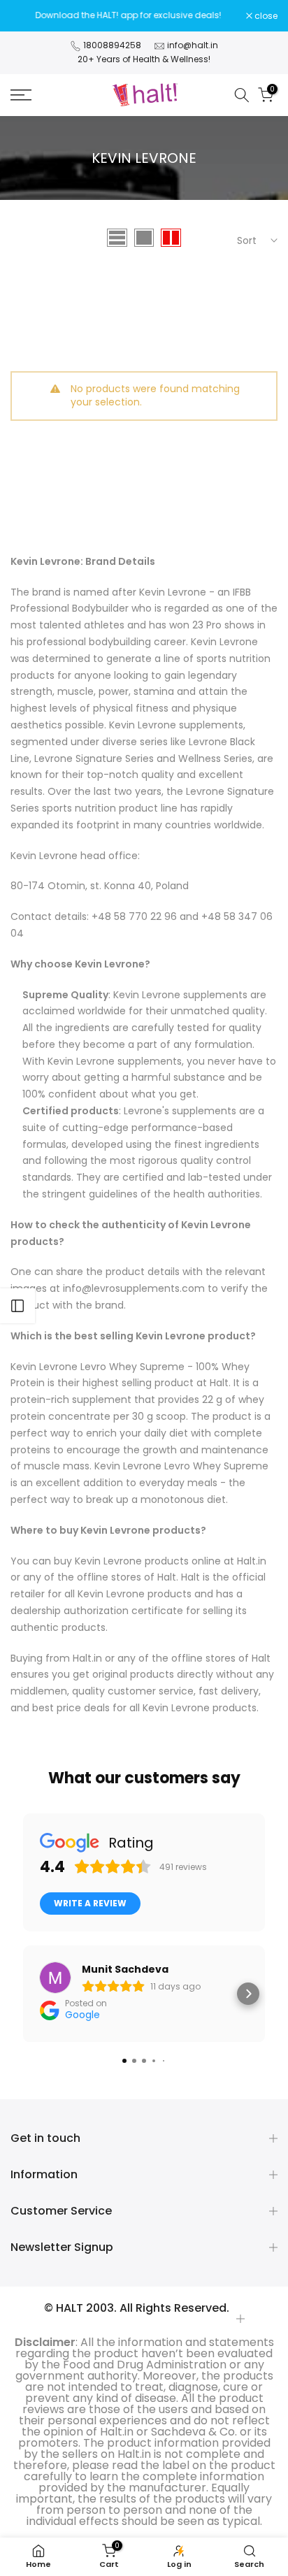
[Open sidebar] (17, 1306)
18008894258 (112, 45)
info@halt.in (193, 45)
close (265, 16)
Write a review (90, 1903)
